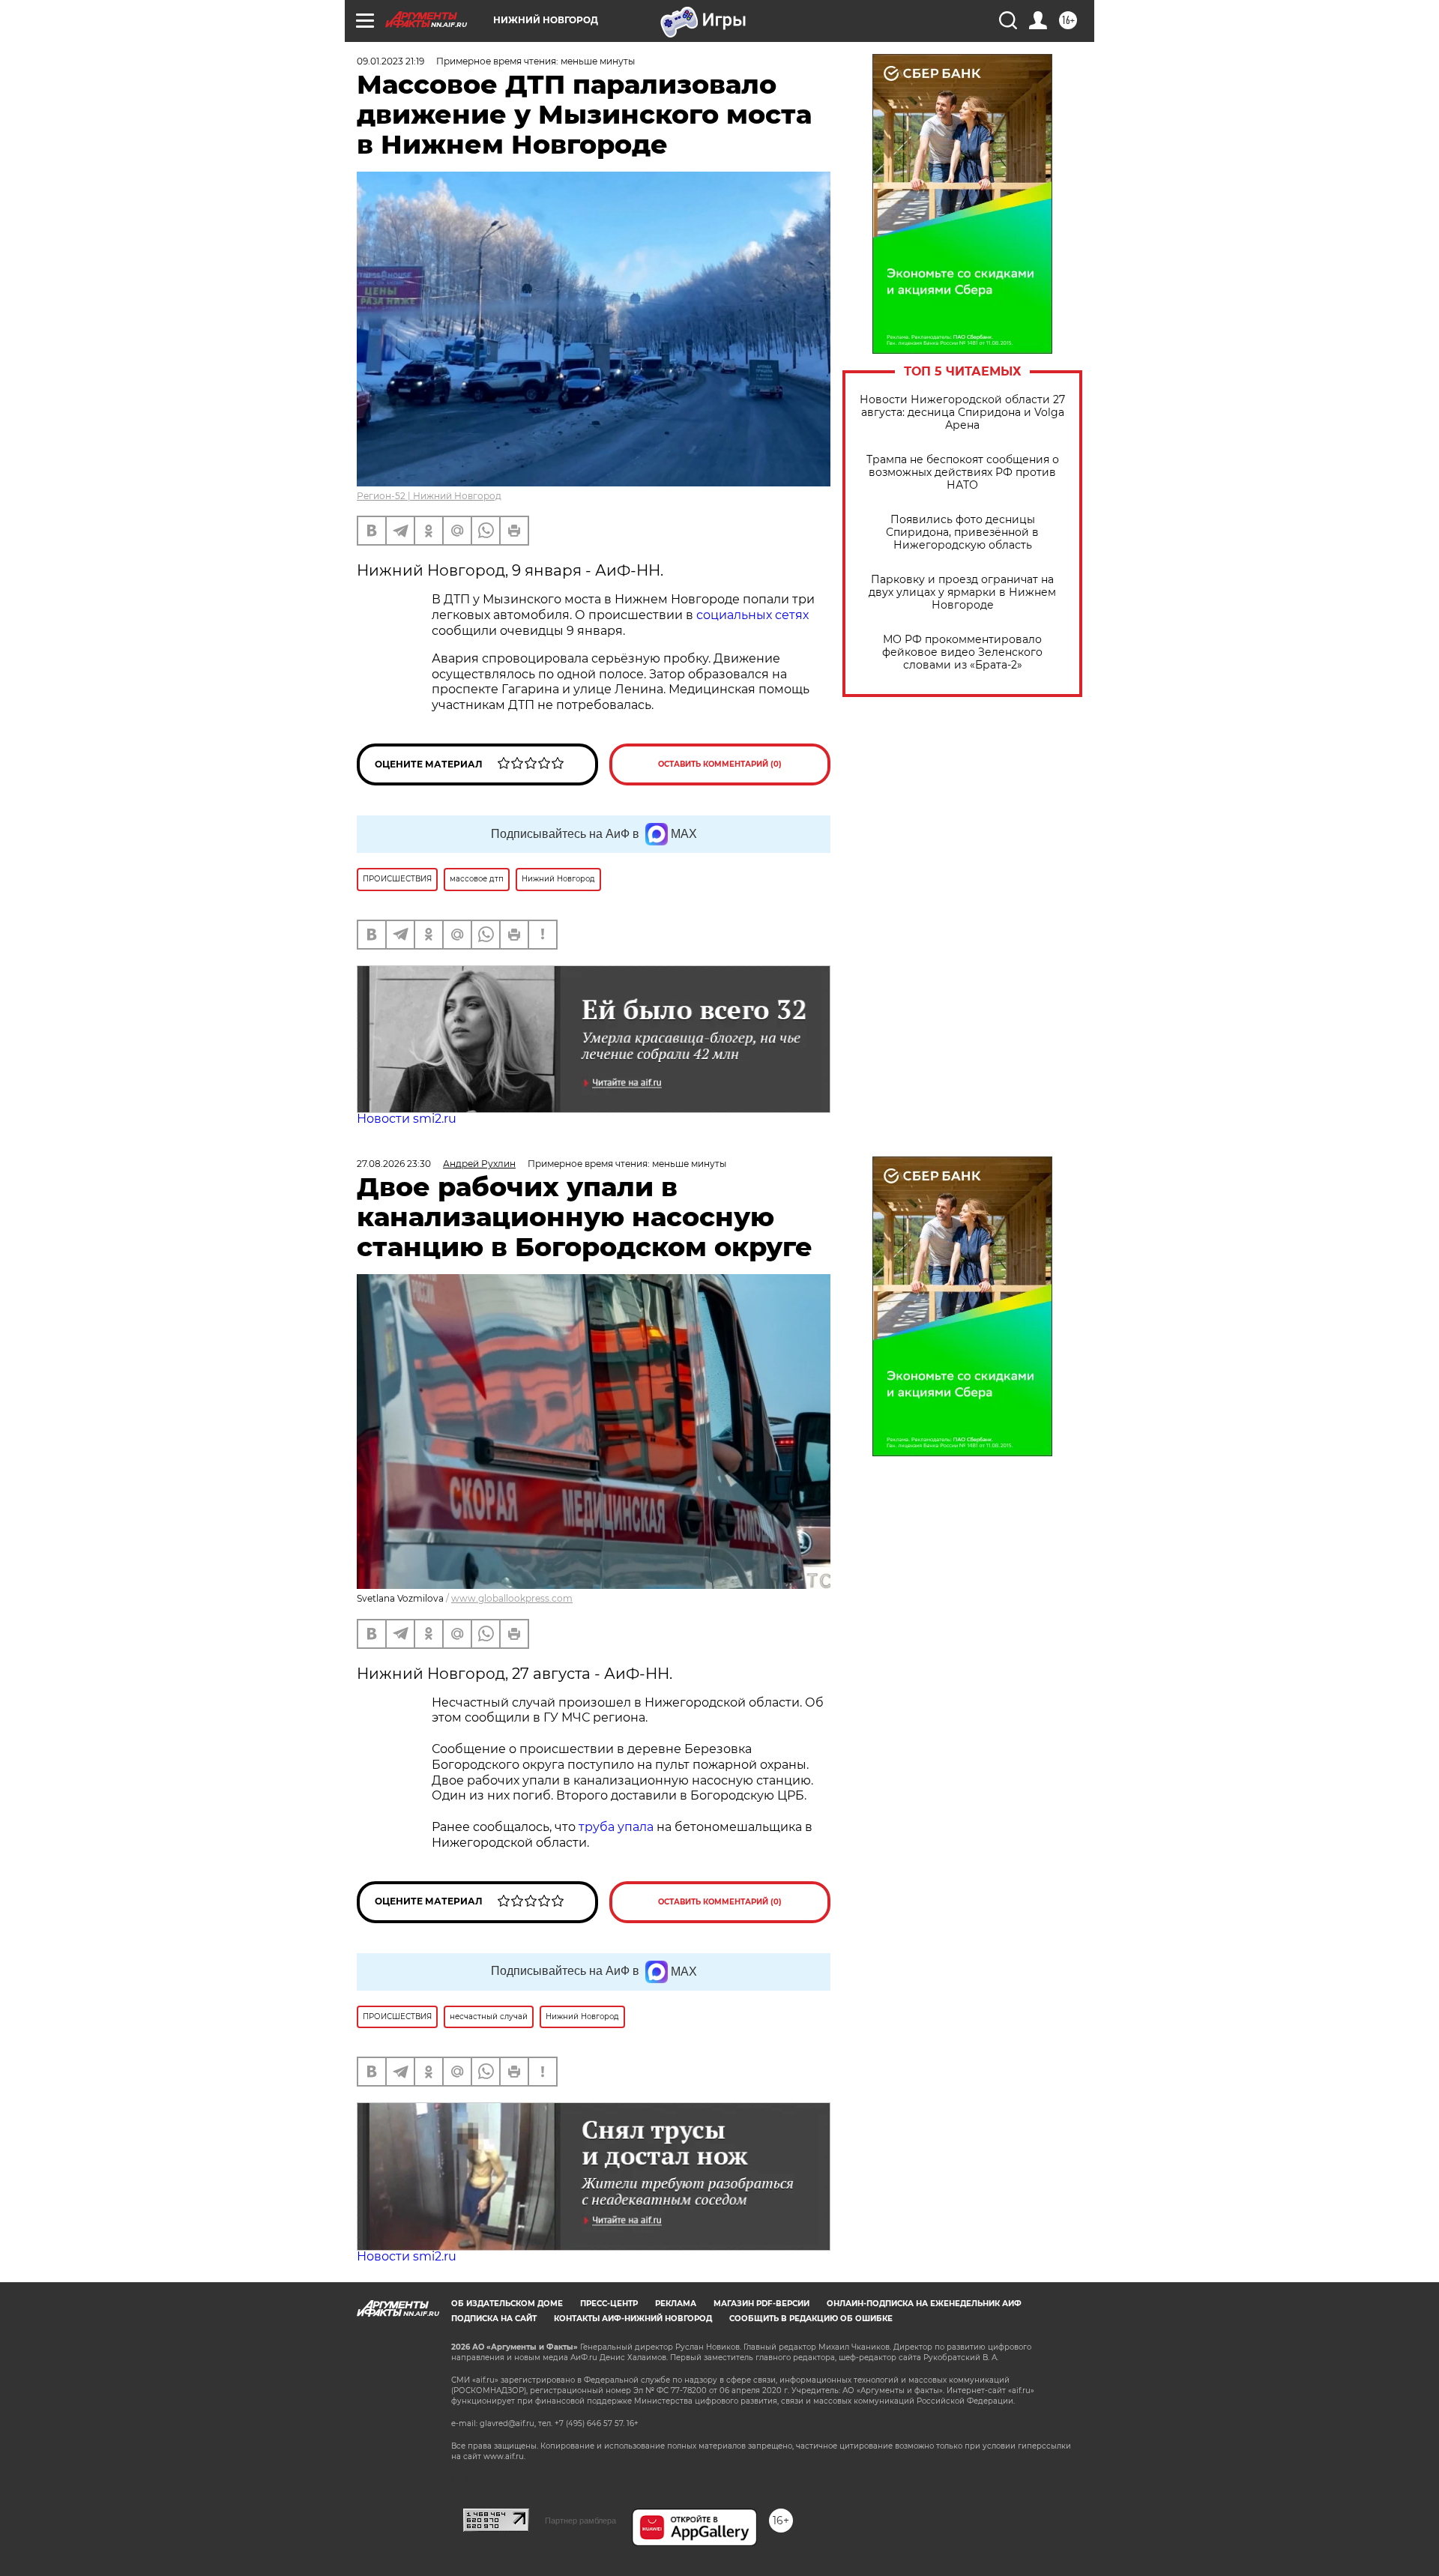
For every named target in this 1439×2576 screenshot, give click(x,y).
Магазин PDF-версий (761, 2304)
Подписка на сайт (494, 2319)
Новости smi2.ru (407, 1119)
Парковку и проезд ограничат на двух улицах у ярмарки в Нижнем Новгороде (962, 592)
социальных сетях (752, 615)
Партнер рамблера (580, 2521)
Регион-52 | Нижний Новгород (429, 496)
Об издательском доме (507, 2304)
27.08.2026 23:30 (394, 1164)
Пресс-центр (609, 2304)
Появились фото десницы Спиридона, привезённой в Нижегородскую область (962, 533)
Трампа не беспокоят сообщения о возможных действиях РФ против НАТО (963, 473)
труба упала (618, 1827)
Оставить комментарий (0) (720, 764)
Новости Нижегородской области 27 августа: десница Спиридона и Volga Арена (962, 413)
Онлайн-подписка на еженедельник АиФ (924, 2304)
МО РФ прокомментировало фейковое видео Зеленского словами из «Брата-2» (962, 652)
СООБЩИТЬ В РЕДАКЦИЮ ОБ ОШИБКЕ (811, 2319)
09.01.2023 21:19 (390, 61)
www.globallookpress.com (512, 1598)
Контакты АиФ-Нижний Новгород (633, 2319)
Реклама (676, 2304)
